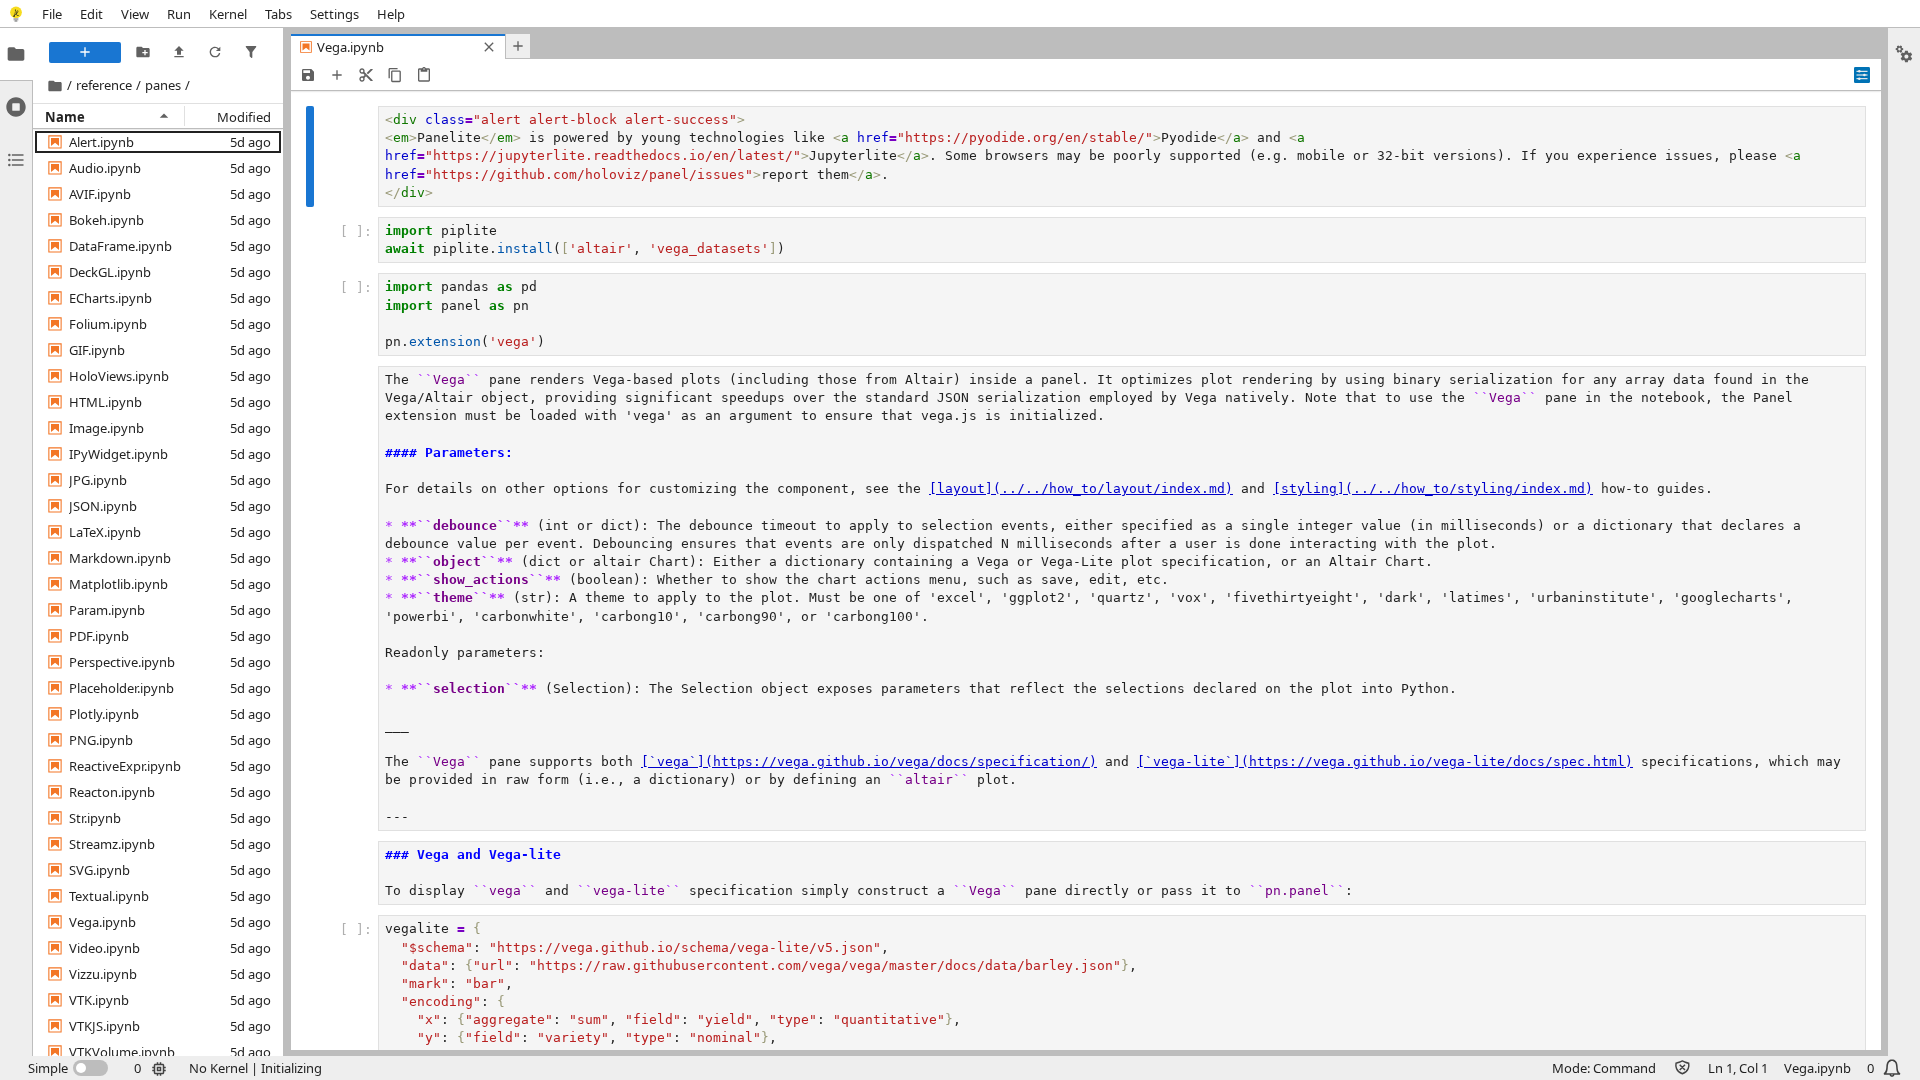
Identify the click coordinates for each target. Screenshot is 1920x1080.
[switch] (68, 1068)
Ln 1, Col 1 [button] (1738, 1068)
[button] (101, 142)
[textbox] (1122, 156)
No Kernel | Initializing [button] (255, 1068)
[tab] (16, 54)
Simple (48, 1068)
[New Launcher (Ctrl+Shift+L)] (85, 52)
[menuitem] (52, 13)
